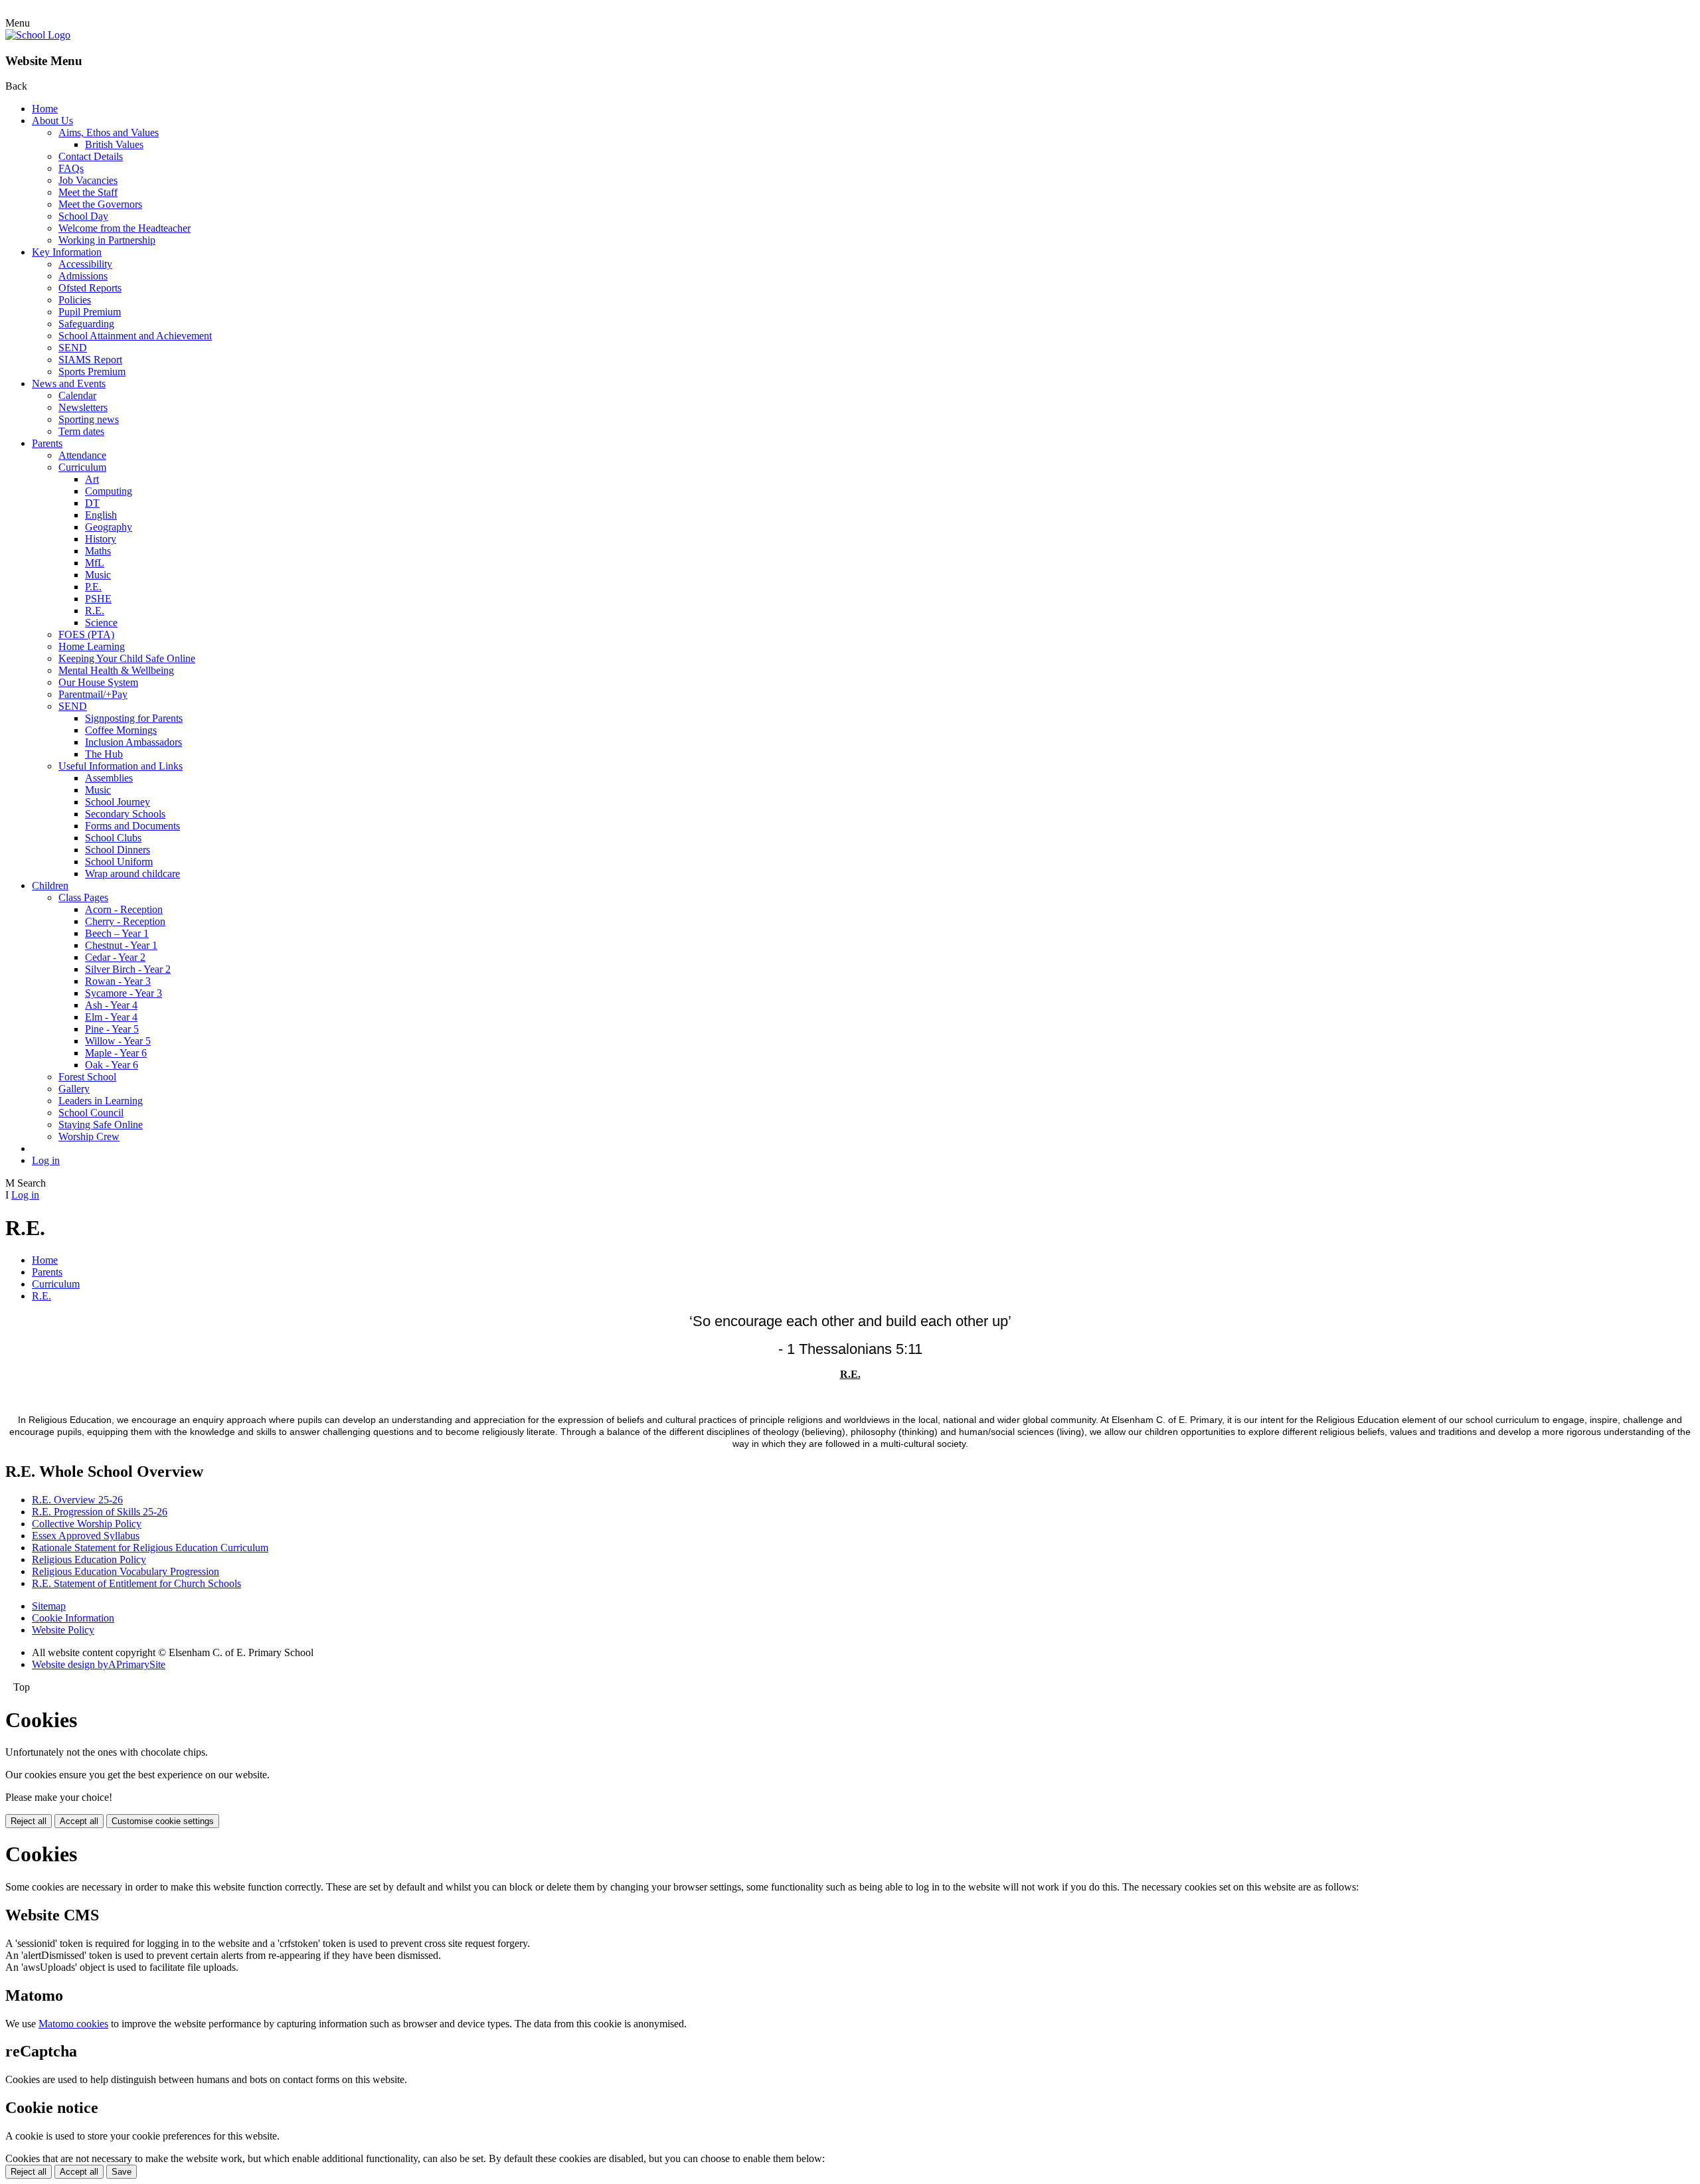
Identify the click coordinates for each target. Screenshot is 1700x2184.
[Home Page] (38, 35)
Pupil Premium (90, 312)
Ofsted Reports (90, 288)
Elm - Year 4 (111, 1017)
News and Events (69, 383)
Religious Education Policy (89, 1559)
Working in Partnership (107, 240)
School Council (91, 1113)
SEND (73, 348)
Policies (75, 300)
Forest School (87, 1077)
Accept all (79, 1821)
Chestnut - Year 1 (121, 945)
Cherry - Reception (125, 921)
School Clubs (113, 838)
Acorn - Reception (124, 909)
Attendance (82, 455)
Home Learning (92, 646)
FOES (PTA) (86, 634)
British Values (114, 144)
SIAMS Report (90, 360)
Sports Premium (92, 372)
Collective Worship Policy (87, 1524)
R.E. (95, 611)
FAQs (71, 168)
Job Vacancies (88, 180)
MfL (95, 563)
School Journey (118, 802)
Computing (109, 491)
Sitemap (49, 1606)
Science (101, 623)
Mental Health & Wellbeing (116, 670)
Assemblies (109, 778)
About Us (52, 121)
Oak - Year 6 (112, 1065)
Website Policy (63, 1630)
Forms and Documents (132, 826)
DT (92, 503)
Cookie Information (73, 1618)
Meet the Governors (100, 204)
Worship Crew (89, 1136)
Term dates (81, 431)
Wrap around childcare (132, 874)
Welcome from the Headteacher (125, 228)
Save (122, 2172)
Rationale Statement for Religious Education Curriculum (150, 1548)
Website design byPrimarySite (99, 1664)
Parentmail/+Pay (93, 694)
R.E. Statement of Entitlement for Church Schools (136, 1583)
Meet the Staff (88, 192)
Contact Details (91, 156)
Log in (46, 1160)
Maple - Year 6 (116, 1053)
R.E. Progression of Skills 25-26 (100, 1512)
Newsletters (83, 407)
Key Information (67, 252)
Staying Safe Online (101, 1125)
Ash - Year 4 (111, 1005)
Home (45, 109)
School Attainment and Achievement (135, 336)
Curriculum (82, 467)
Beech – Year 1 (117, 933)
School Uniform (119, 862)
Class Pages (83, 897)
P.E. (93, 587)
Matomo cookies (73, 2024)
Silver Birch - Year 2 (128, 969)
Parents (47, 443)
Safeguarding (86, 324)
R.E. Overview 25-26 (77, 1500)
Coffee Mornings (121, 730)
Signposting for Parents (134, 718)
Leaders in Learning (101, 1101)
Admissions (83, 276)
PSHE (98, 599)
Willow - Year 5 (118, 1041)
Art (92, 479)
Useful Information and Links (121, 766)
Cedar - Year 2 (115, 957)
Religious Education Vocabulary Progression (126, 1571)
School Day (83, 216)
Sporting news (89, 419)
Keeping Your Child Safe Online (127, 658)
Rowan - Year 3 (118, 981)
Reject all (29, 1821)
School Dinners (118, 850)
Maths (98, 551)
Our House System (98, 682)
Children (50, 885)
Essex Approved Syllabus (86, 1536)
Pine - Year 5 (112, 1029)
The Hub (104, 754)
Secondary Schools (125, 814)
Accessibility (85, 264)
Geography (109, 527)
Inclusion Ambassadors (133, 742)
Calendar (77, 395)
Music (98, 575)
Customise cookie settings (163, 1821)
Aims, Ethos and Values (109, 132)
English (101, 515)
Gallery (74, 1089)
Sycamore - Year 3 (124, 993)
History (101, 539)
